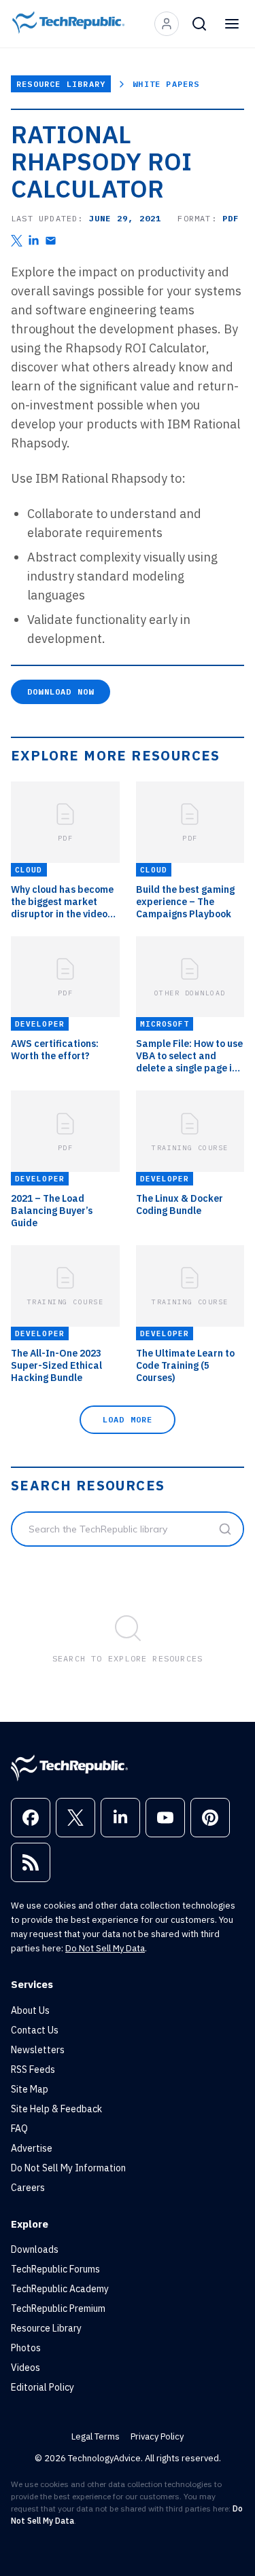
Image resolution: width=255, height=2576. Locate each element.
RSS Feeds (33, 2069)
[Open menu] (232, 24)
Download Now (61, 692)
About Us (30, 2010)
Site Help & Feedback (56, 2109)
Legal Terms (96, 2436)
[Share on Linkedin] (34, 241)
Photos (26, 2348)
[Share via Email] (51, 241)
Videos (26, 2368)
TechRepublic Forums (55, 2269)
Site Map (30, 2089)
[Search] (199, 24)
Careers (28, 2188)
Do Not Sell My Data (105, 1948)
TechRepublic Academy (60, 2289)
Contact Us (35, 2030)
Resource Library (61, 84)
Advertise (32, 2148)
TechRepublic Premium (58, 2308)
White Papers (166, 84)
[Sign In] (167, 24)
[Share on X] (17, 241)
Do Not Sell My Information (68, 2168)
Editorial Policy (42, 2387)
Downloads (35, 2249)
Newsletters (38, 2050)
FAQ (19, 2129)
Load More (128, 1419)
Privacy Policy (157, 2436)
